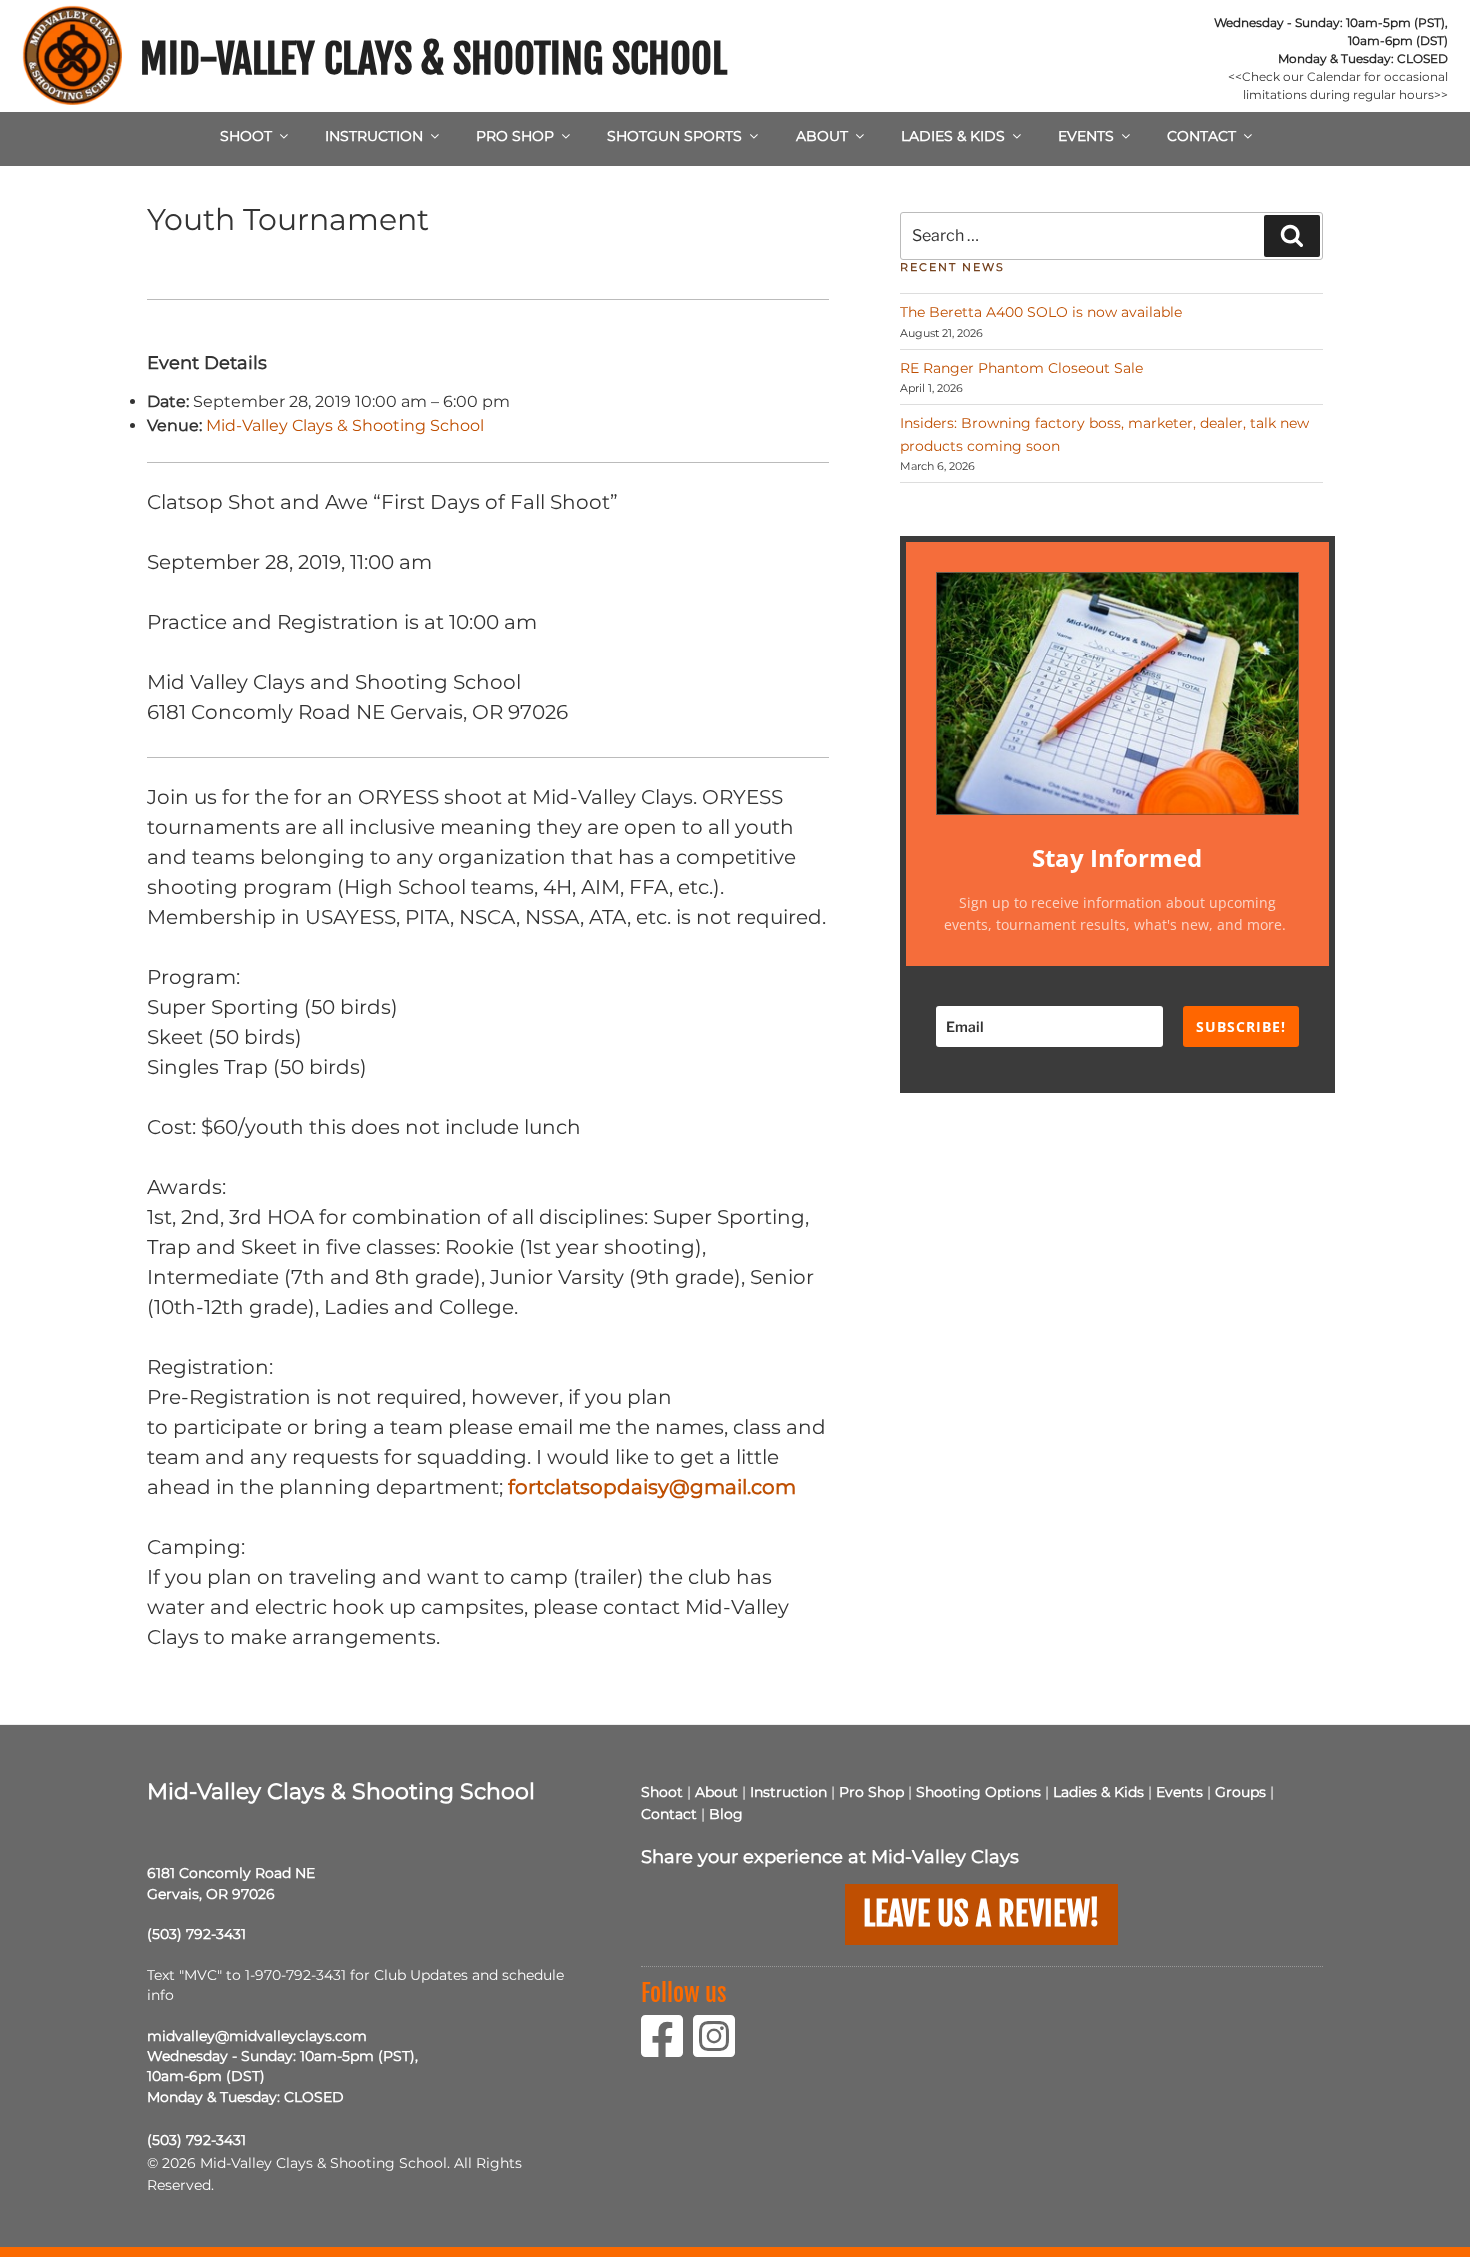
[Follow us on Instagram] (719, 2049)
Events (1086, 136)
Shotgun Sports (674, 136)
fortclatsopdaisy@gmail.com (652, 1487)
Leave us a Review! (981, 1914)
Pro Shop (515, 136)
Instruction (374, 136)
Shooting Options (978, 1792)
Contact (1201, 136)
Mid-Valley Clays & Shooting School (433, 59)
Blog (726, 1814)
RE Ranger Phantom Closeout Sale (1021, 368)
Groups (1240, 1792)
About (822, 136)
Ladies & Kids (953, 136)
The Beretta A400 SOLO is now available (1041, 312)
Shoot (246, 136)
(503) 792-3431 (196, 1934)
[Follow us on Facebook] (667, 2049)
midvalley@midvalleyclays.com (257, 2036)
